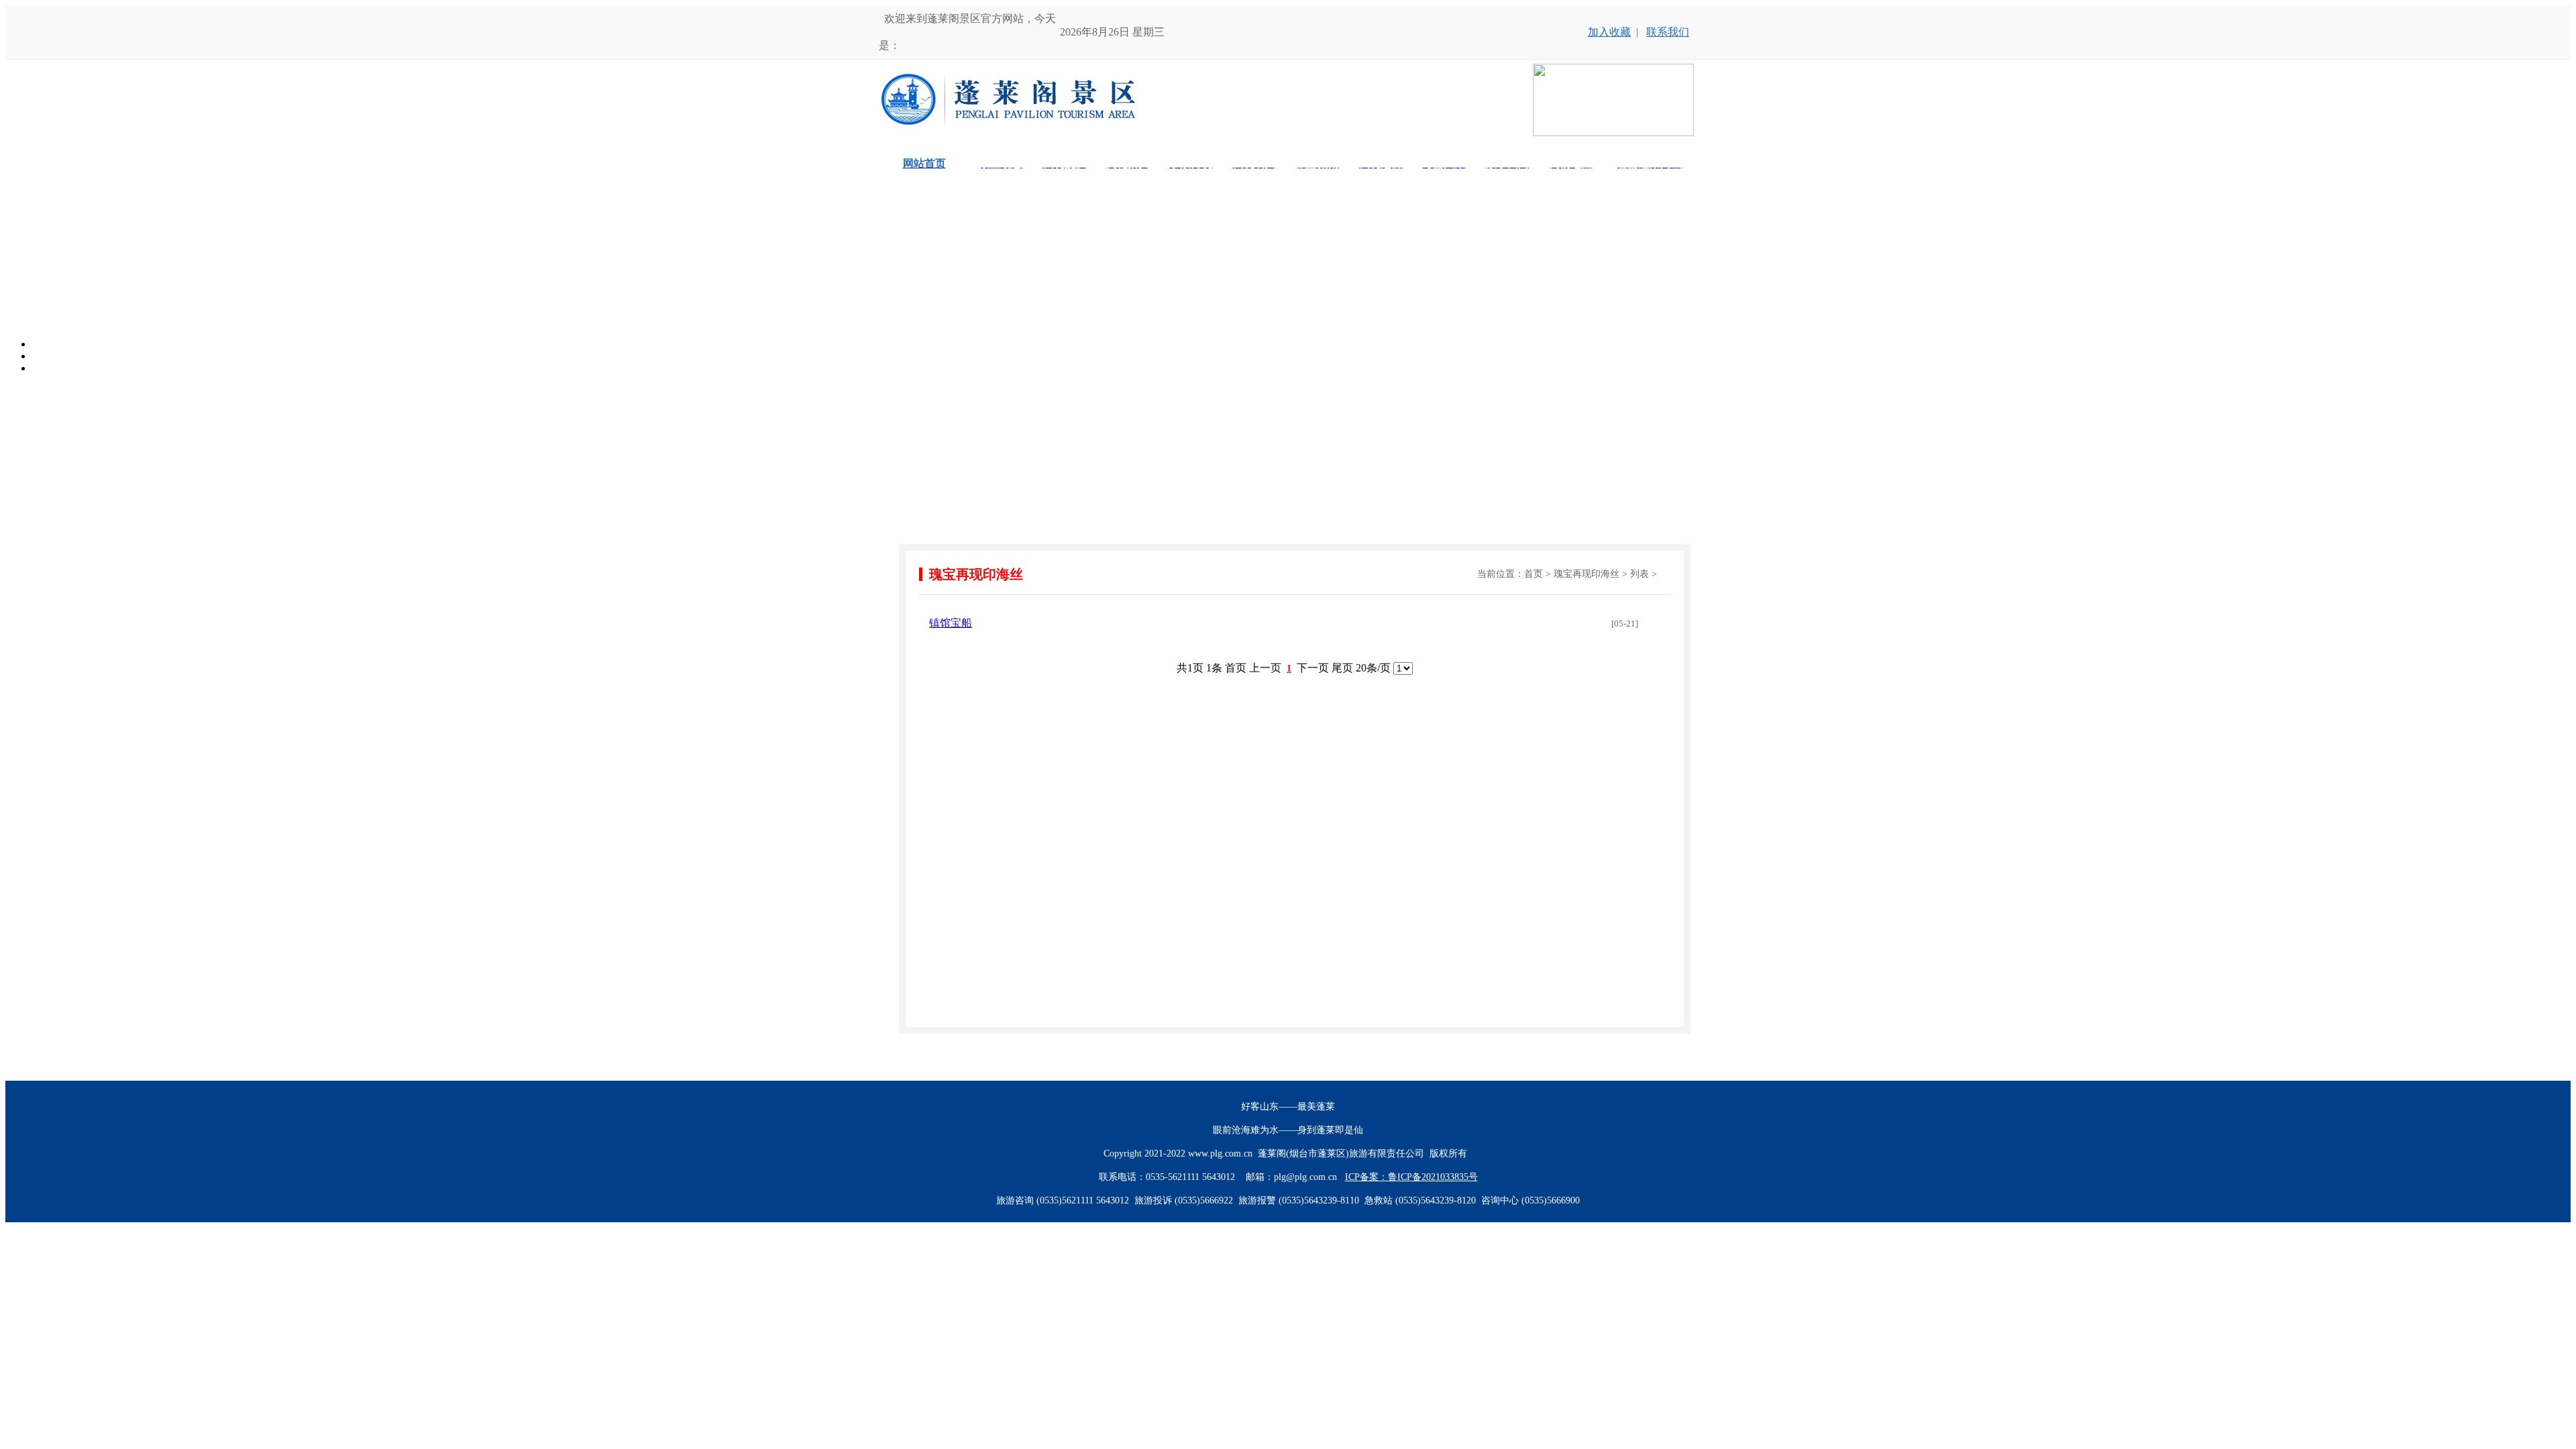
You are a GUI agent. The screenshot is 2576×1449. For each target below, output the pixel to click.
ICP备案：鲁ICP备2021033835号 (1411, 1177)
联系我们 (1668, 32)
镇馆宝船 (951, 623)
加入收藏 (1609, 32)
